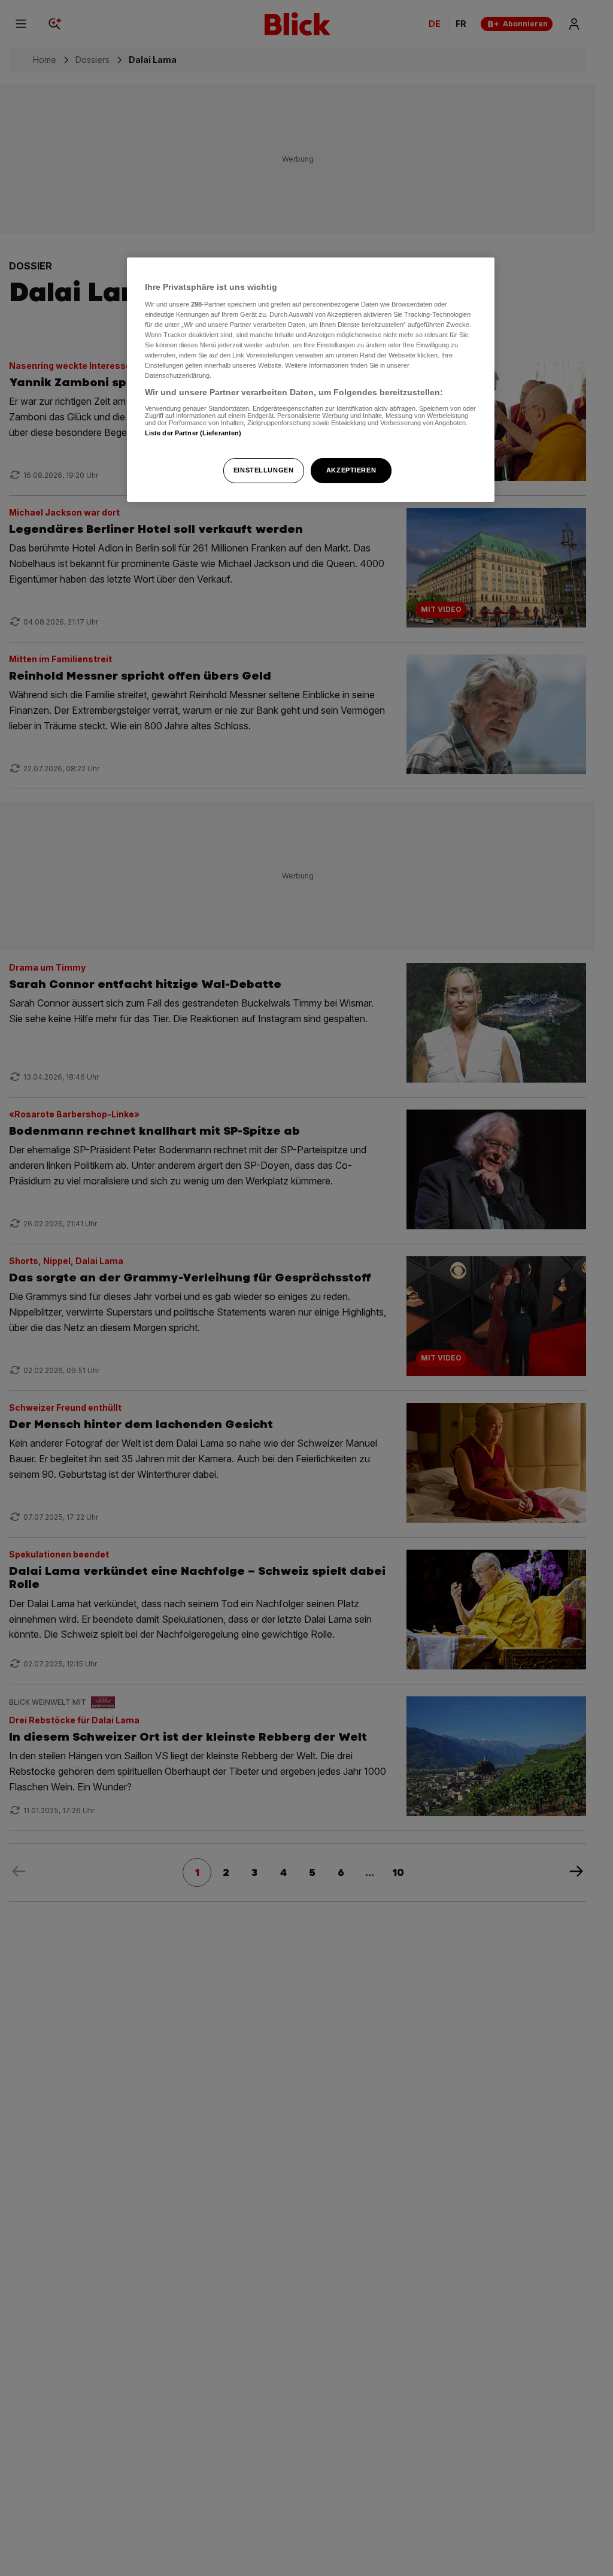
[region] (311, 380)
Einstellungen (263, 470)
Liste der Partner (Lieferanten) (193, 433)
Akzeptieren (351, 470)
